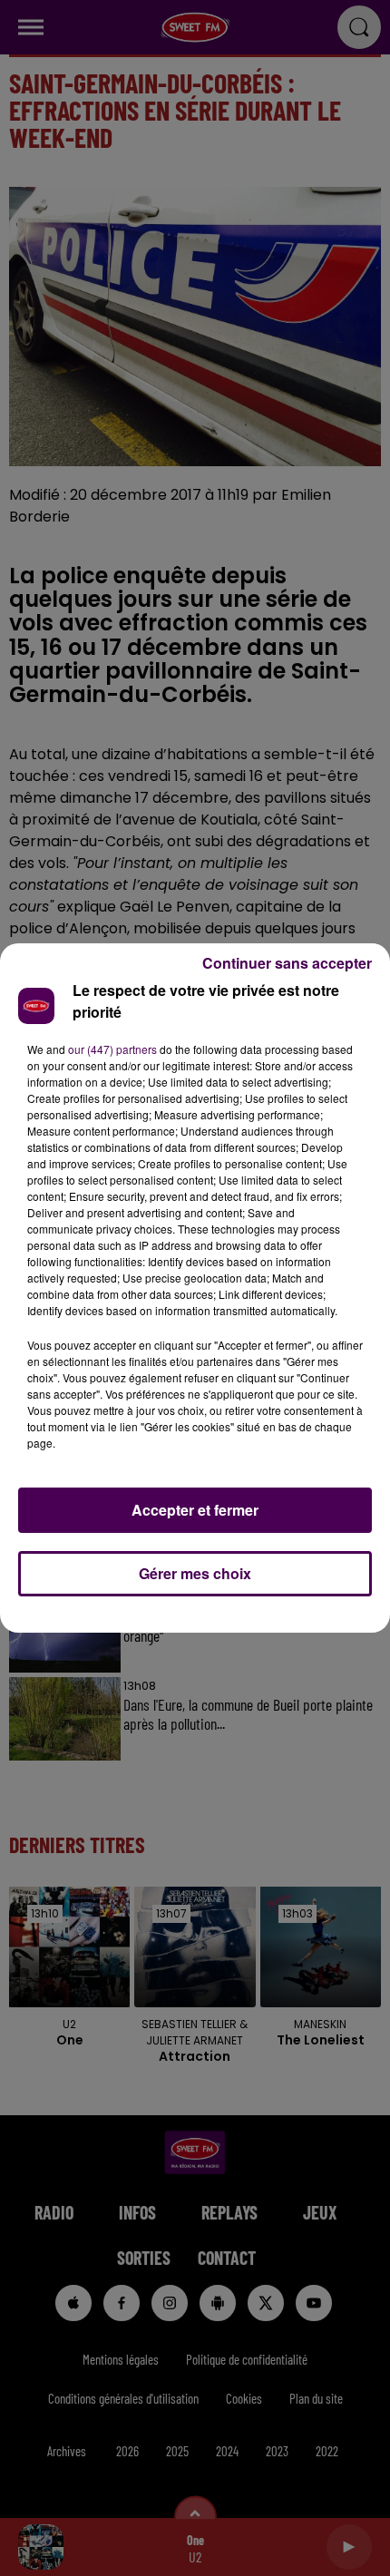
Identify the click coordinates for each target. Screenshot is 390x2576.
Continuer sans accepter (287, 963)
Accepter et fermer (195, 1510)
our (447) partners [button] (112, 1049)
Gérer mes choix (195, 1573)
